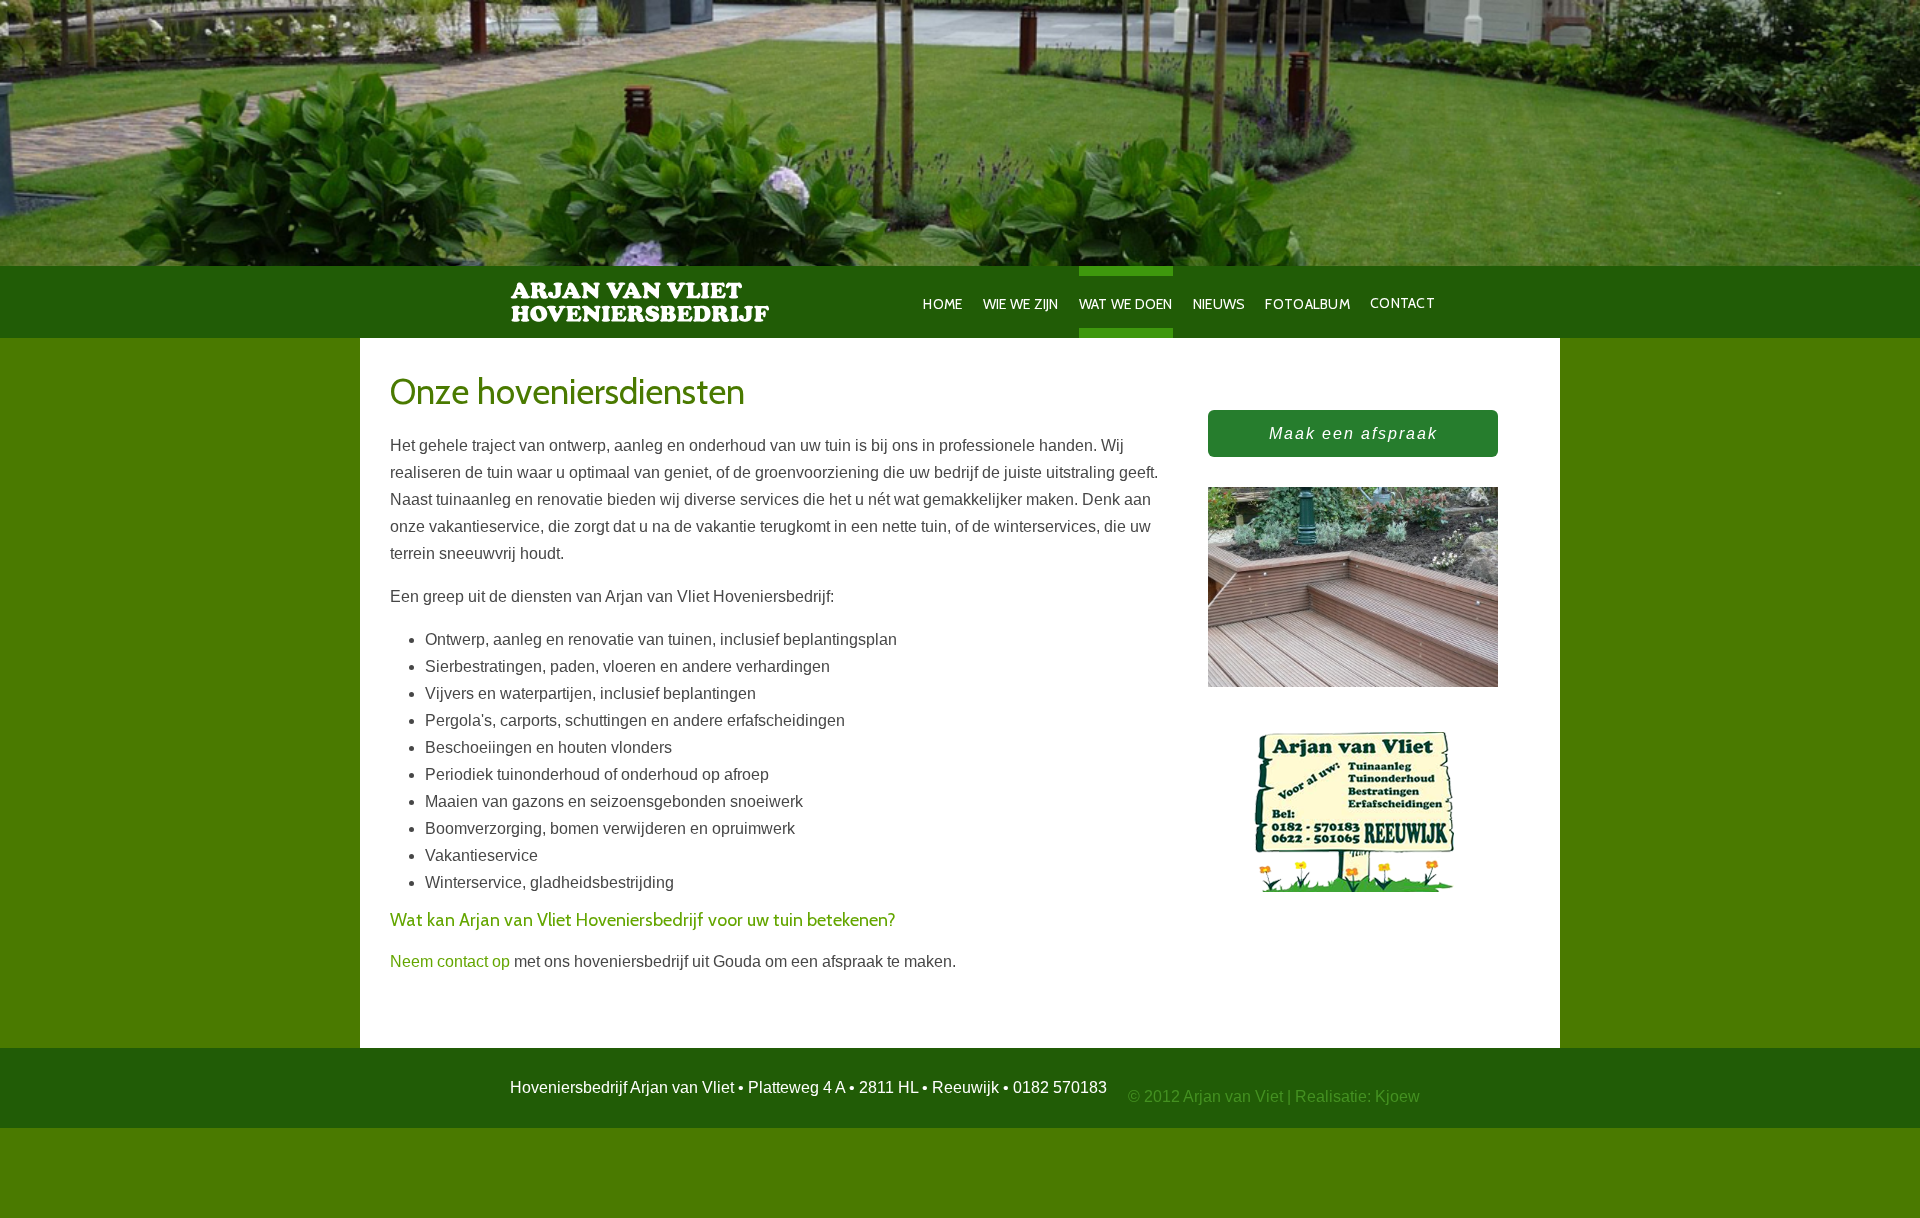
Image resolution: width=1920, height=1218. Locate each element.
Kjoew (1397, 1096)
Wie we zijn (1021, 304)
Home (942, 304)
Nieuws (1219, 304)
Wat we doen (1126, 304)
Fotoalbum (1307, 304)
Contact (1400, 303)
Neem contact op (450, 961)
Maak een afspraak (1353, 433)
